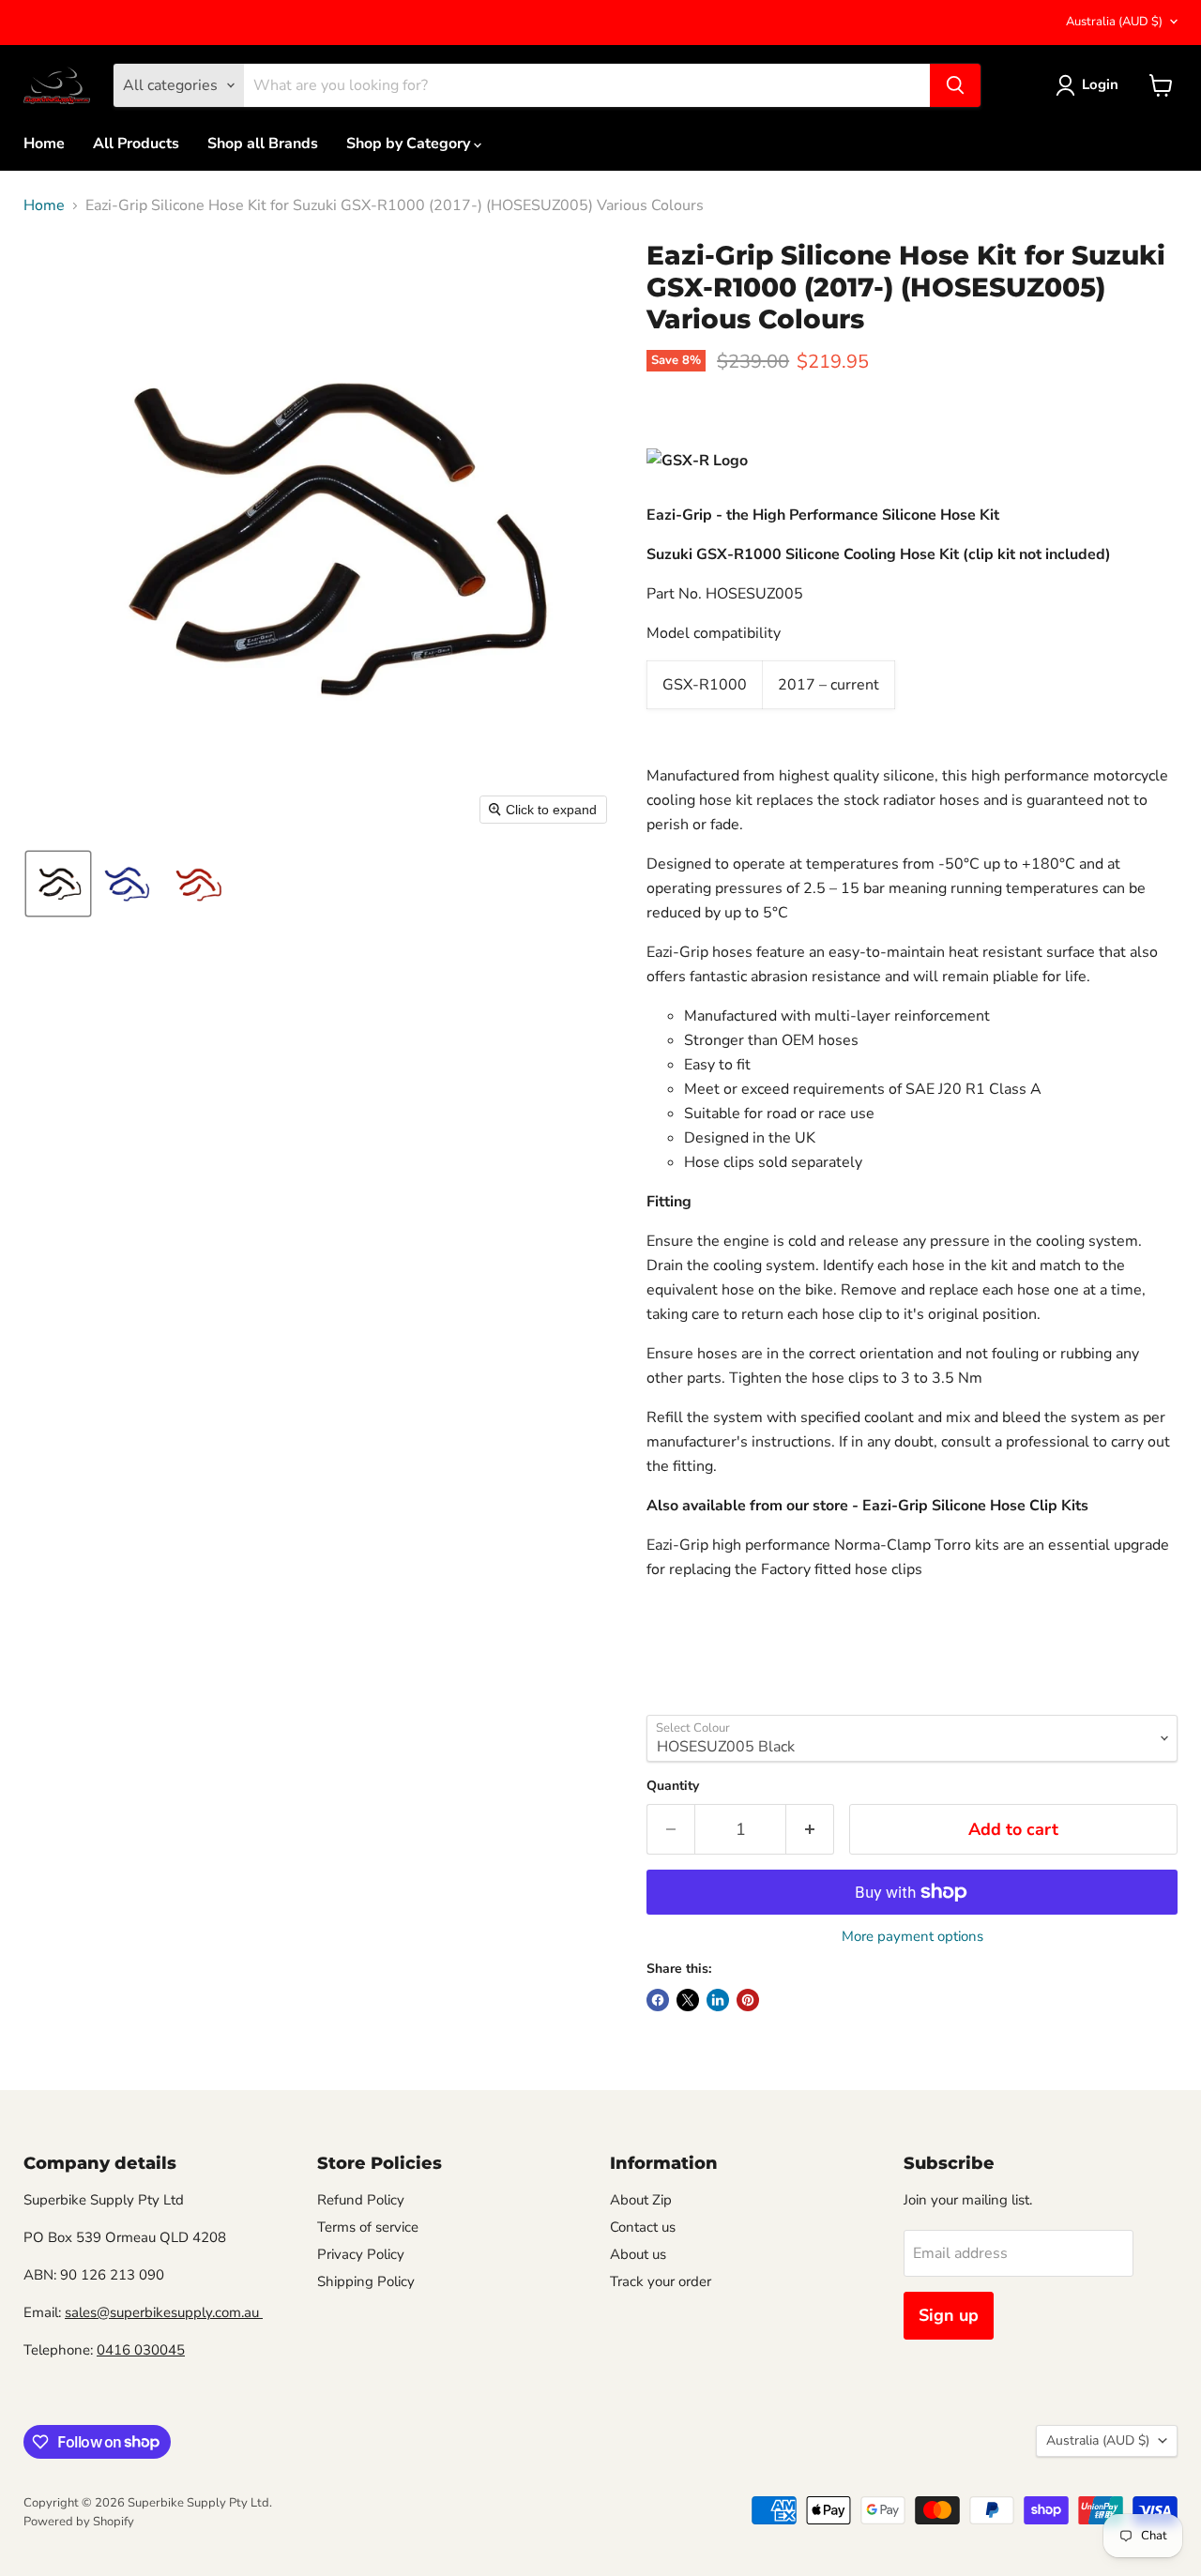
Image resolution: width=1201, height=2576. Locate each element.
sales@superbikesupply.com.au (164, 2312)
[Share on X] (688, 2000)
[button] (58, 884)
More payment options (912, 1937)
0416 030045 (141, 2350)
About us (638, 2254)
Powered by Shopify (79, 2522)
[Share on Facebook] (658, 2000)
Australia (1114, 22)
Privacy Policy (361, 2254)
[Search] (955, 85)
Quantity (673, 1786)
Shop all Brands (263, 144)
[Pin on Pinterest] (748, 2000)
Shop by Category (410, 144)
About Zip (641, 2200)
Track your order (661, 2281)
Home (44, 144)
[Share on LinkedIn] (718, 2000)
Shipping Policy (366, 2281)
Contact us (643, 2227)
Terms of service (368, 2227)
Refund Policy (361, 2200)
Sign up (949, 2315)
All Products (136, 144)
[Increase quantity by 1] (810, 1830)
